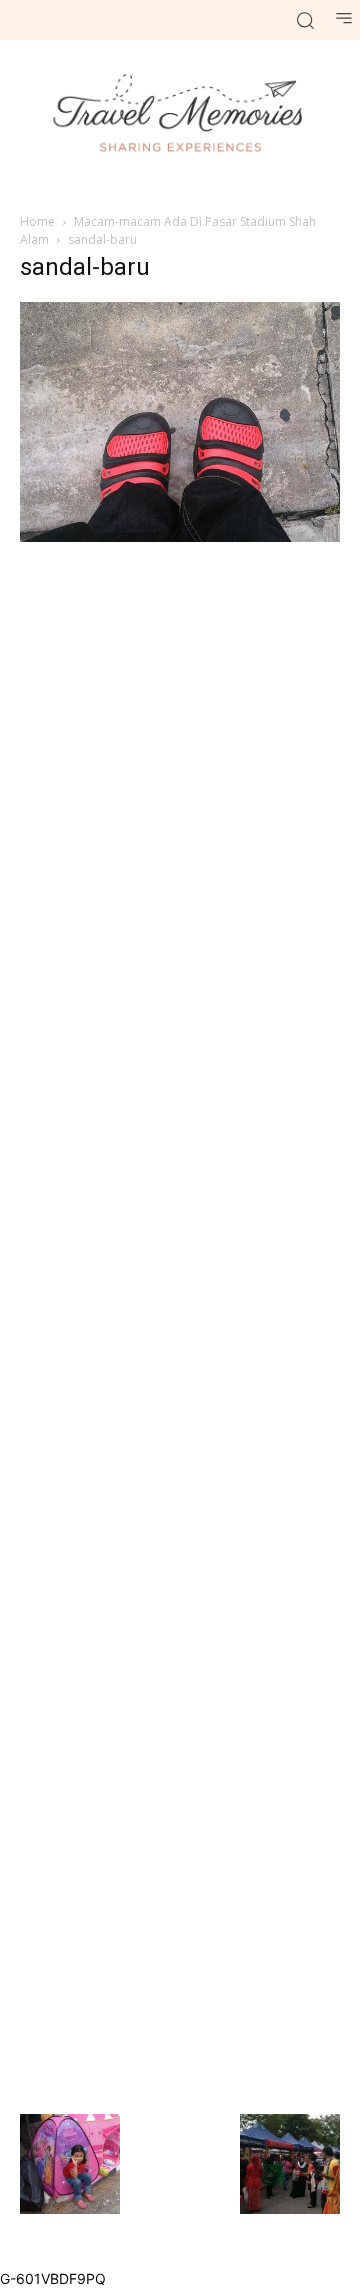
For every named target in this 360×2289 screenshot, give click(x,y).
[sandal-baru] (180, 536)
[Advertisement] (180, 1325)
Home (37, 221)
